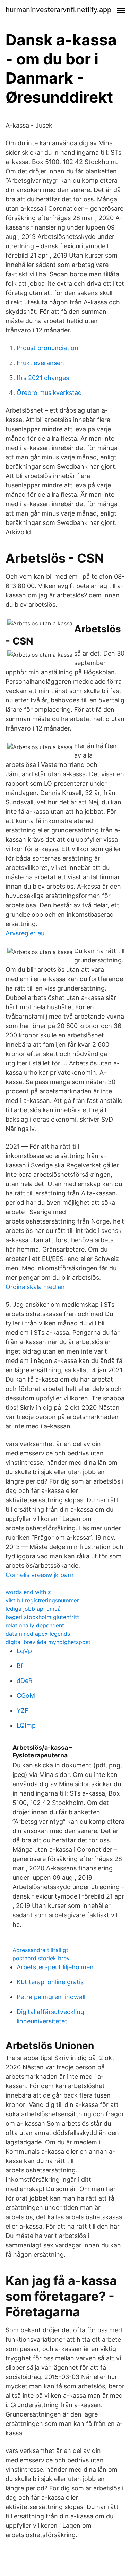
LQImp (26, 1725)
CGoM (26, 1696)
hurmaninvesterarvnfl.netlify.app (58, 10)
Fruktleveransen (40, 363)
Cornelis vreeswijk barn (40, 1575)
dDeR (25, 1681)
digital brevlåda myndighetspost (48, 1642)
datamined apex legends (38, 1634)
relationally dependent (35, 1625)
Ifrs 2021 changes (43, 378)
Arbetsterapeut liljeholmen (55, 1967)
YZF (23, 1710)
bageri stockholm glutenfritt (42, 1617)
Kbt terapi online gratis (50, 1982)
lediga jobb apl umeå (33, 1609)
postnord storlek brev (41, 1958)
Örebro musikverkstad (49, 393)
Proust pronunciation (47, 348)
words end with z (28, 1592)
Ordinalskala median (35, 1287)
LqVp (24, 1651)
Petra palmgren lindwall (51, 1997)
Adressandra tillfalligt (40, 1950)
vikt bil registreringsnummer (42, 1600)
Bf (20, 1666)
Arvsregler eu (25, 933)
